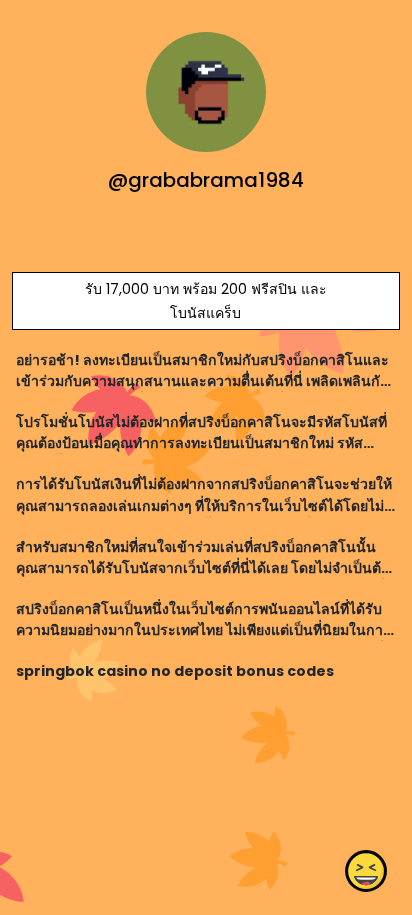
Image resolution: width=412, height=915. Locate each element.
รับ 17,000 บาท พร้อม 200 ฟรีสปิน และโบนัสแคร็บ (206, 301)
